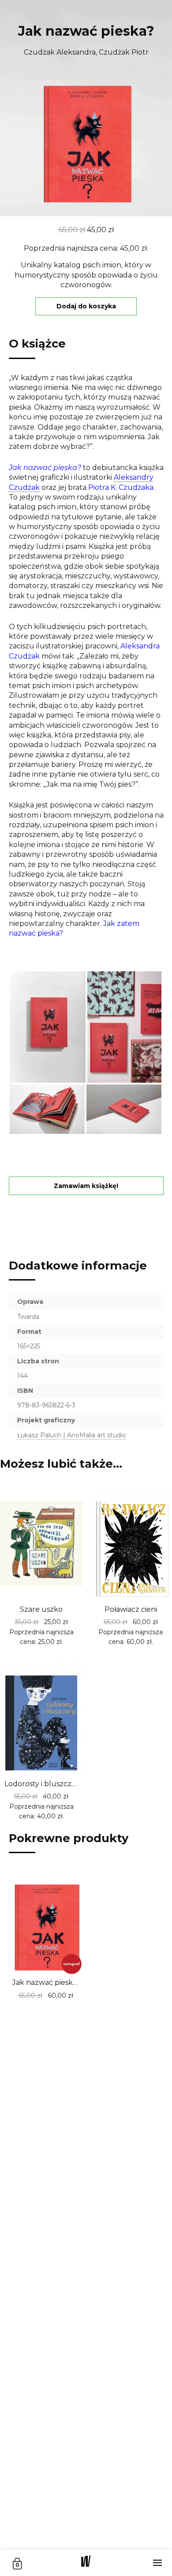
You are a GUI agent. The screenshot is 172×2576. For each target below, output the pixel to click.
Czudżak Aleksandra (60, 52)
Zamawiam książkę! (86, 1186)
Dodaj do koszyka (86, 306)
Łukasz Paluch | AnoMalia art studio (72, 1435)
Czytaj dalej (113, 1644)
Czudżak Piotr (124, 52)
